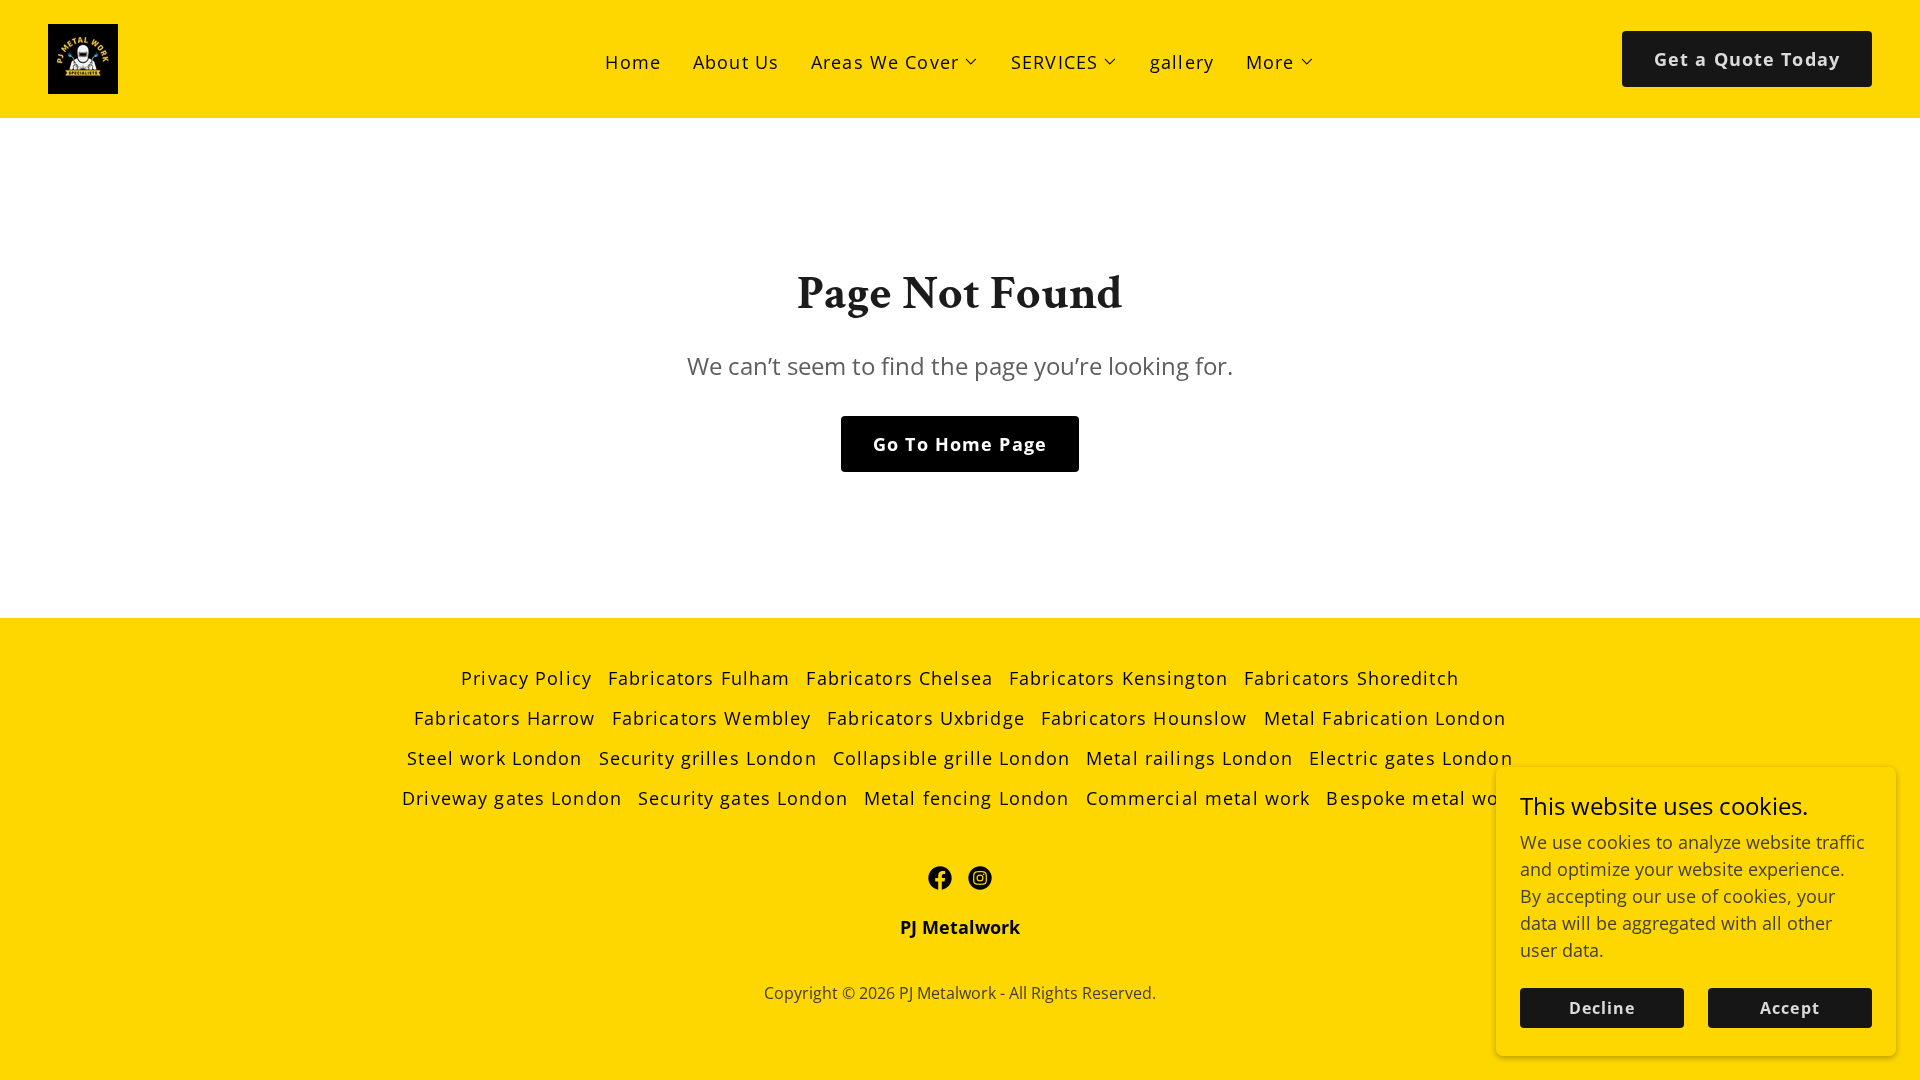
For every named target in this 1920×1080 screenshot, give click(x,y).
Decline (1602, 1008)
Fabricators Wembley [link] (712, 718)
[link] (83, 57)
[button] (895, 62)
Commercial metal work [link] (1198, 798)
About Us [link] (736, 62)
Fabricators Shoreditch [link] (1351, 678)
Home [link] (633, 62)
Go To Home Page (960, 444)
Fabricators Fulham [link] (699, 678)
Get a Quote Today (1747, 59)
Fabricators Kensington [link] (1118, 678)
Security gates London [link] (743, 798)
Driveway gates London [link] (512, 798)
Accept (1789, 1008)
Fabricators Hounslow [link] (1144, 718)
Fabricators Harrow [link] (504, 718)
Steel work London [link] (494, 758)
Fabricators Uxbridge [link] (926, 718)
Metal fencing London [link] (967, 798)
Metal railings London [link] (1189, 758)
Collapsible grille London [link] (951, 758)
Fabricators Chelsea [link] (899, 678)
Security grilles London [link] (708, 758)
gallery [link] (1182, 62)
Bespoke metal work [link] (1421, 798)
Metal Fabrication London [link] (1385, 718)
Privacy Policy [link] (526, 678)
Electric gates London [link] (1411, 758)
